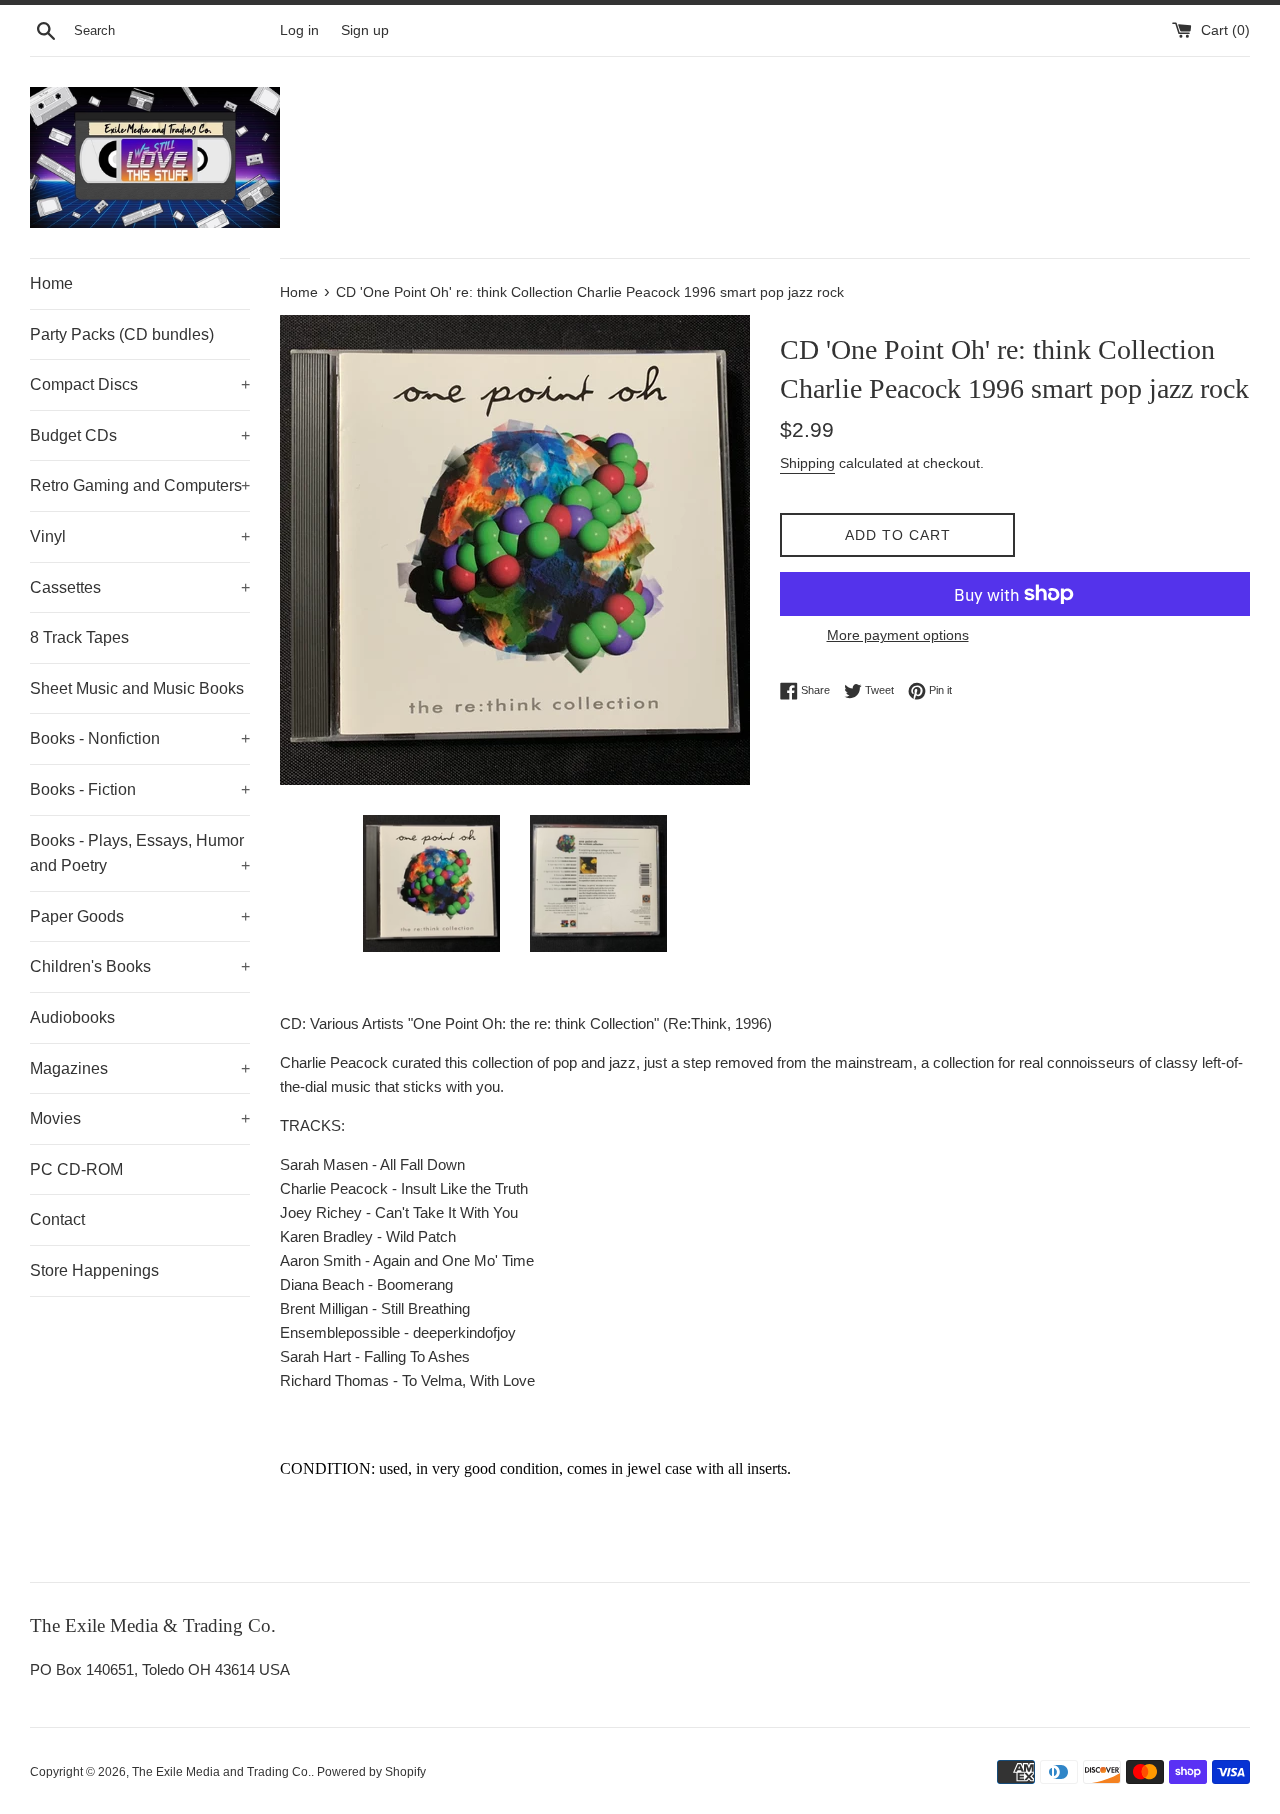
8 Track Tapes (79, 637)
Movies (140, 1118)
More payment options (898, 635)
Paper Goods (140, 916)
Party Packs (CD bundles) (122, 334)
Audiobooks (72, 1017)
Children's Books (140, 966)
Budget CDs (140, 435)
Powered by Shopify (371, 1772)
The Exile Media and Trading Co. (221, 1772)
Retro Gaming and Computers (140, 485)
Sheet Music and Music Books (137, 688)
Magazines (140, 1068)
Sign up (365, 30)
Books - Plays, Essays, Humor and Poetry (140, 853)
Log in (299, 30)
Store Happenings (94, 1270)
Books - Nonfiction (140, 738)
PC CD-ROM (76, 1169)
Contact (57, 1219)
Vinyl (140, 536)
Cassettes (140, 587)
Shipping (807, 463)
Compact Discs (140, 384)
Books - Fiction (140, 789)
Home (51, 283)
